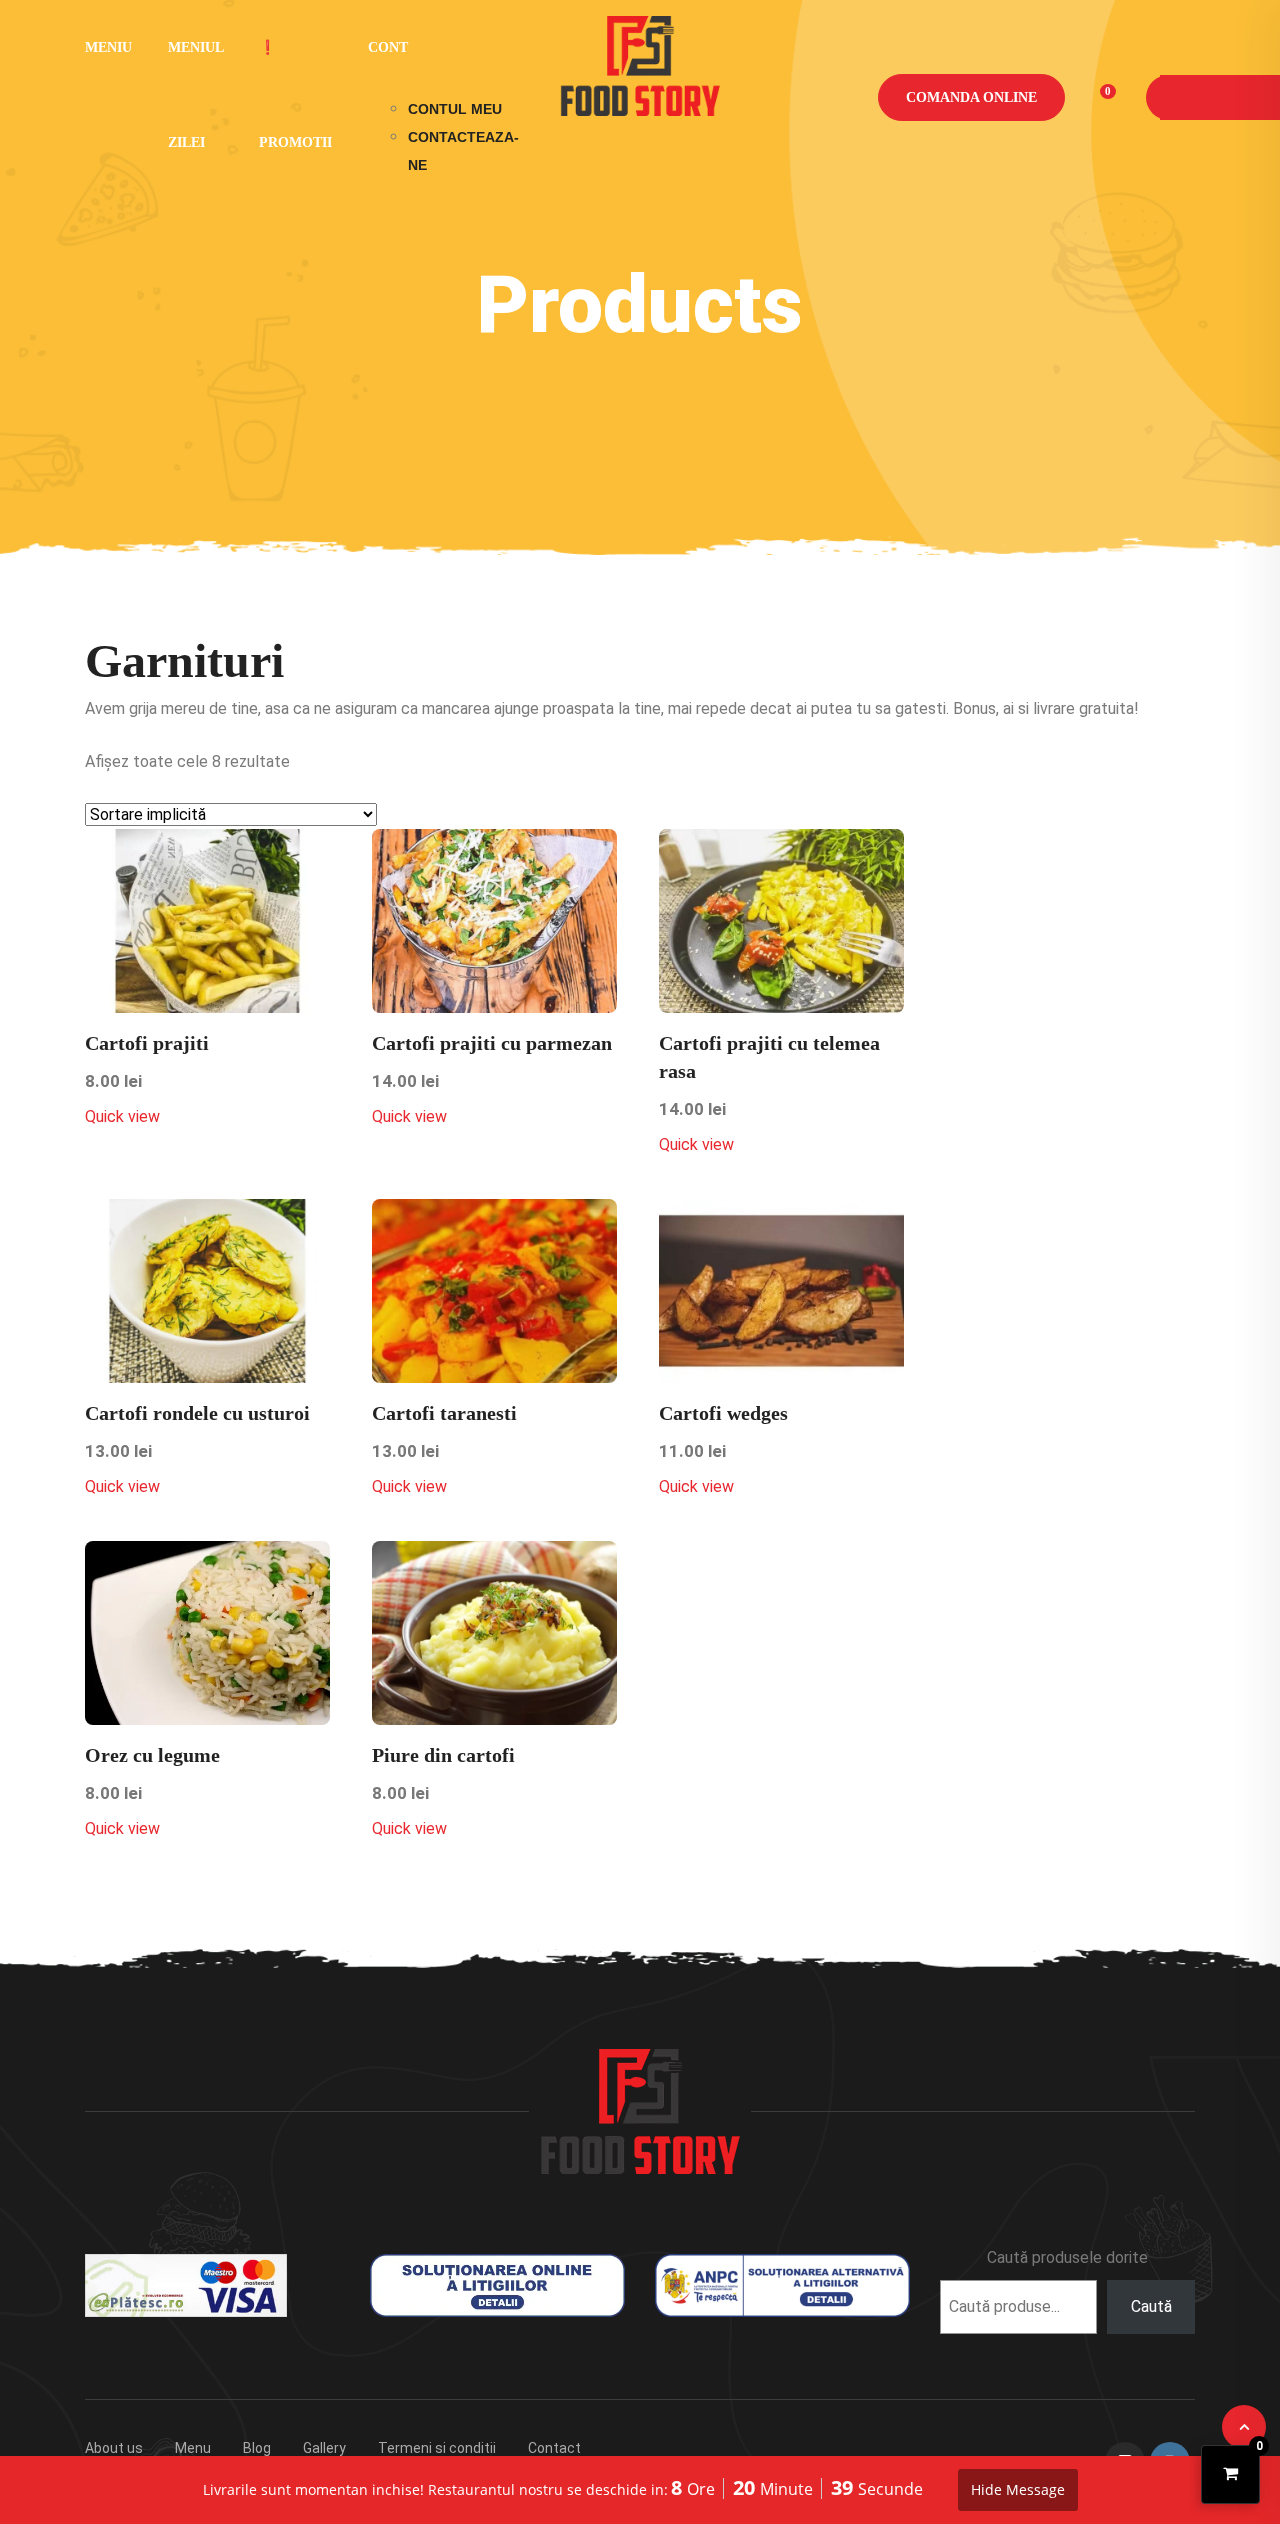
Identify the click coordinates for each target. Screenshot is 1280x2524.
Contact (554, 2448)
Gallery (324, 2448)
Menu (193, 2448)
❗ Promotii (295, 95)
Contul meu (455, 109)
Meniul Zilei (195, 95)
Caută (1151, 2306)
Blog (257, 2448)
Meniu (108, 47)
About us (114, 2448)
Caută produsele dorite (1067, 2257)
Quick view (122, 1116)
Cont (388, 47)
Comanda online (971, 97)
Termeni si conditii (437, 2448)
